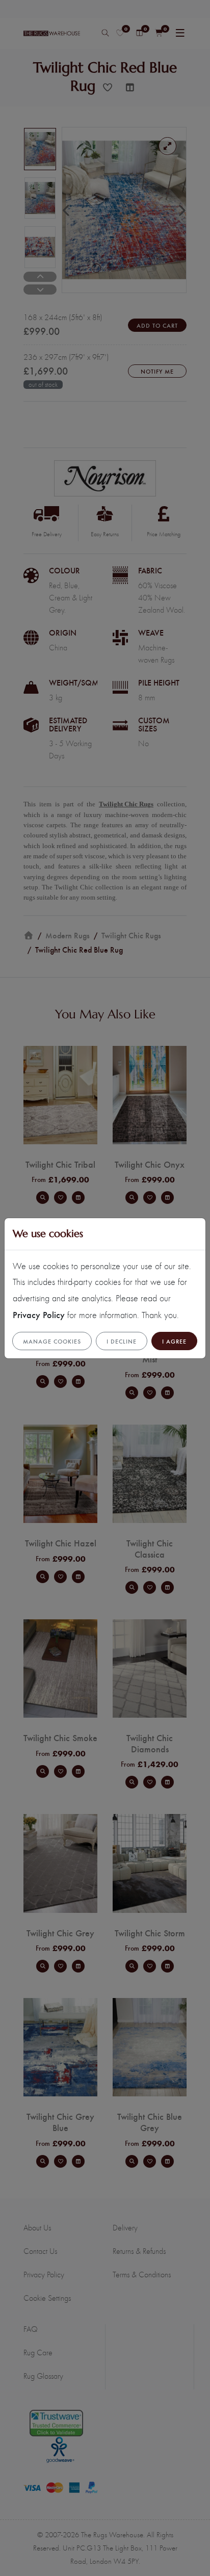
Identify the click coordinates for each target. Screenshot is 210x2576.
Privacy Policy (39, 1314)
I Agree (174, 1341)
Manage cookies (52, 1341)
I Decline (122, 1341)
